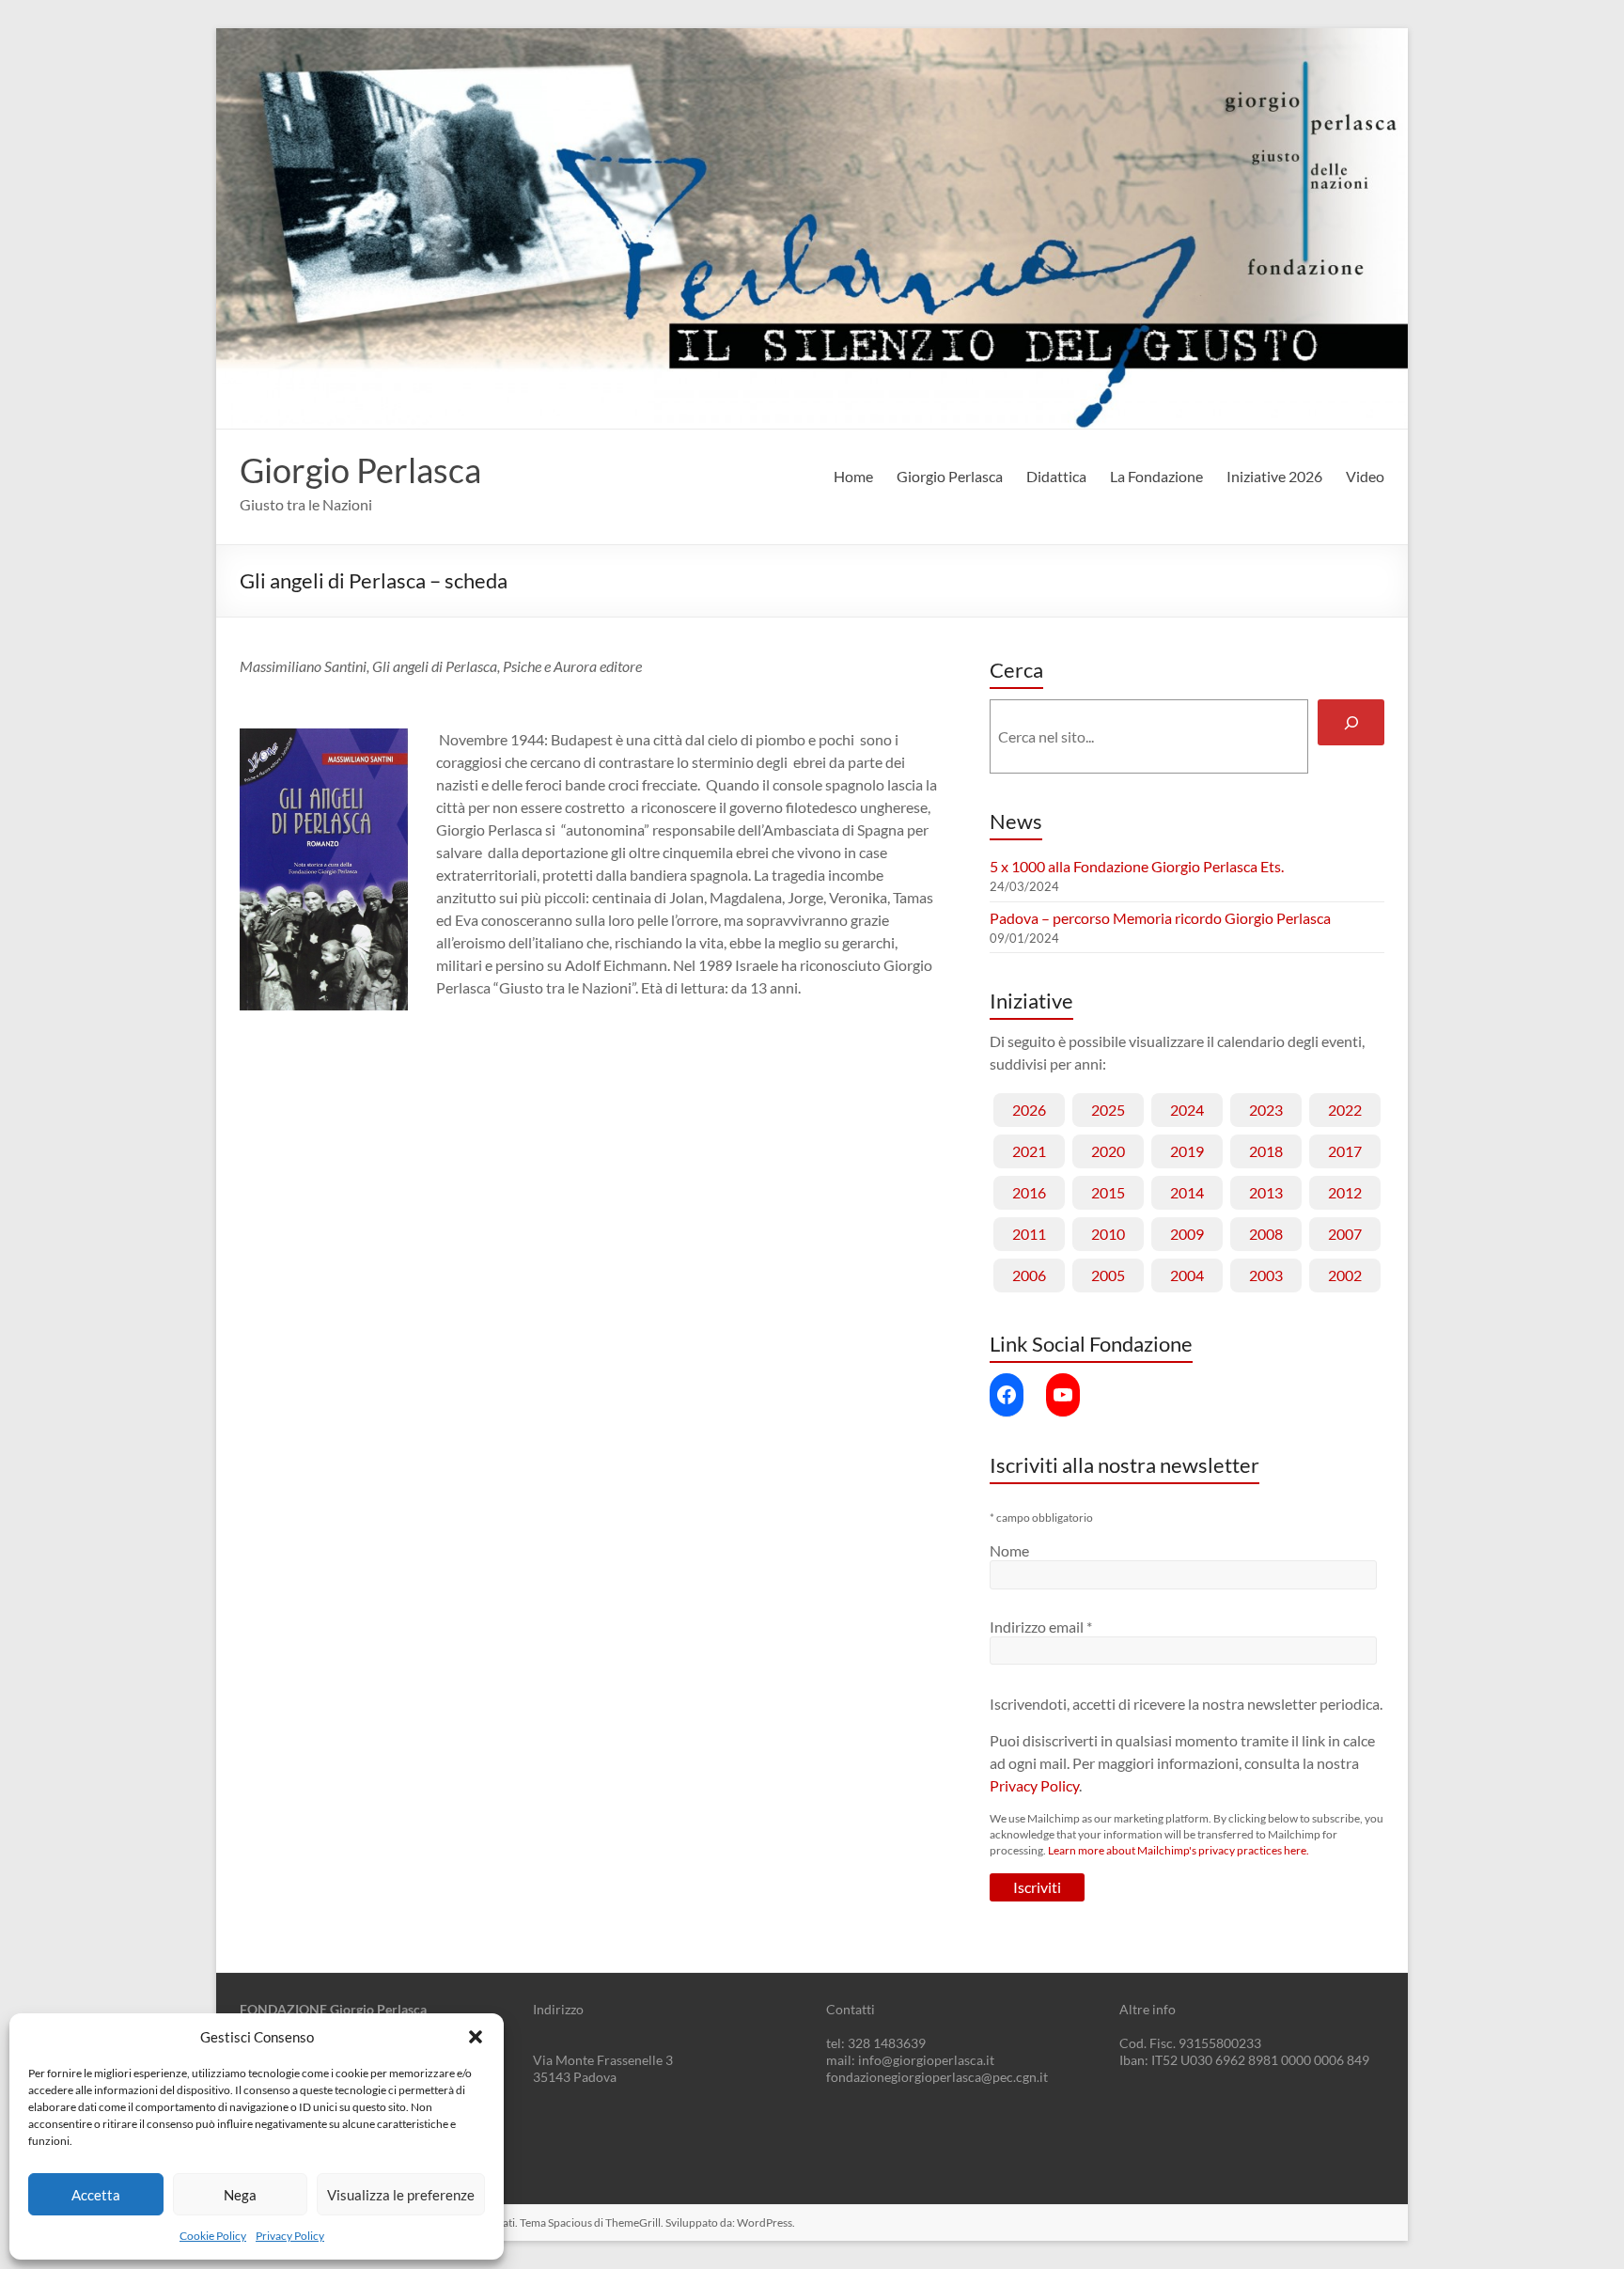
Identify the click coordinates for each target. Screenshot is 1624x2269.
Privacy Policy (290, 2236)
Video (1365, 476)
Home (853, 476)
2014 (1187, 1192)
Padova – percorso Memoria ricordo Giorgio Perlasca (1160, 918)
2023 (1266, 1110)
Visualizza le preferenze (401, 2195)
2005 (1108, 1275)
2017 (1345, 1151)
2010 (1108, 1234)
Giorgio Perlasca (360, 470)
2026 (1029, 1110)
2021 (1029, 1151)
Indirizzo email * (1041, 1627)
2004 (1187, 1275)
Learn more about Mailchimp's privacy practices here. (1179, 1850)
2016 (1029, 1192)
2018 (1266, 1151)
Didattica (1056, 476)
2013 (1266, 1192)
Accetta (96, 2195)
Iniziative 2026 (1274, 476)
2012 (1345, 1192)
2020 (1108, 1151)
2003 (1266, 1275)
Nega (240, 2195)
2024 (1187, 1110)
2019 (1187, 1151)
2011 (1029, 1234)
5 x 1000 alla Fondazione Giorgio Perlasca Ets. (1137, 866)
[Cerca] (1351, 722)
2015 (1108, 1192)
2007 (1345, 1234)
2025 (1108, 1110)
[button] (476, 2037)
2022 (1345, 1110)
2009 (1187, 1234)
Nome (1009, 1550)
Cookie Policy (213, 2236)
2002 (1345, 1275)
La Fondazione (1156, 476)
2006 (1029, 1275)
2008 (1266, 1234)
